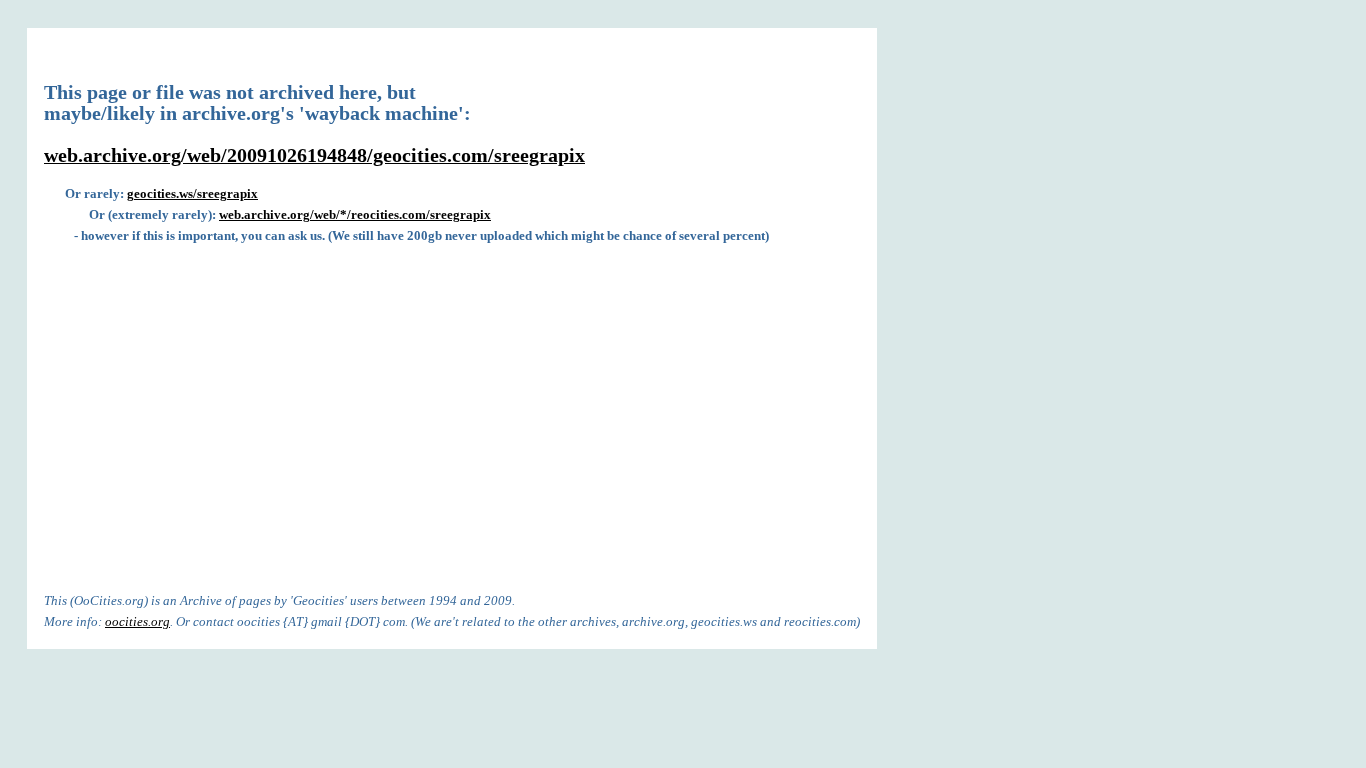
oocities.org (137, 621)
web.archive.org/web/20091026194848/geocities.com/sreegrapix (314, 155)
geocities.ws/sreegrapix (192, 193)
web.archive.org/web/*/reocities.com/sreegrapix (355, 214)
